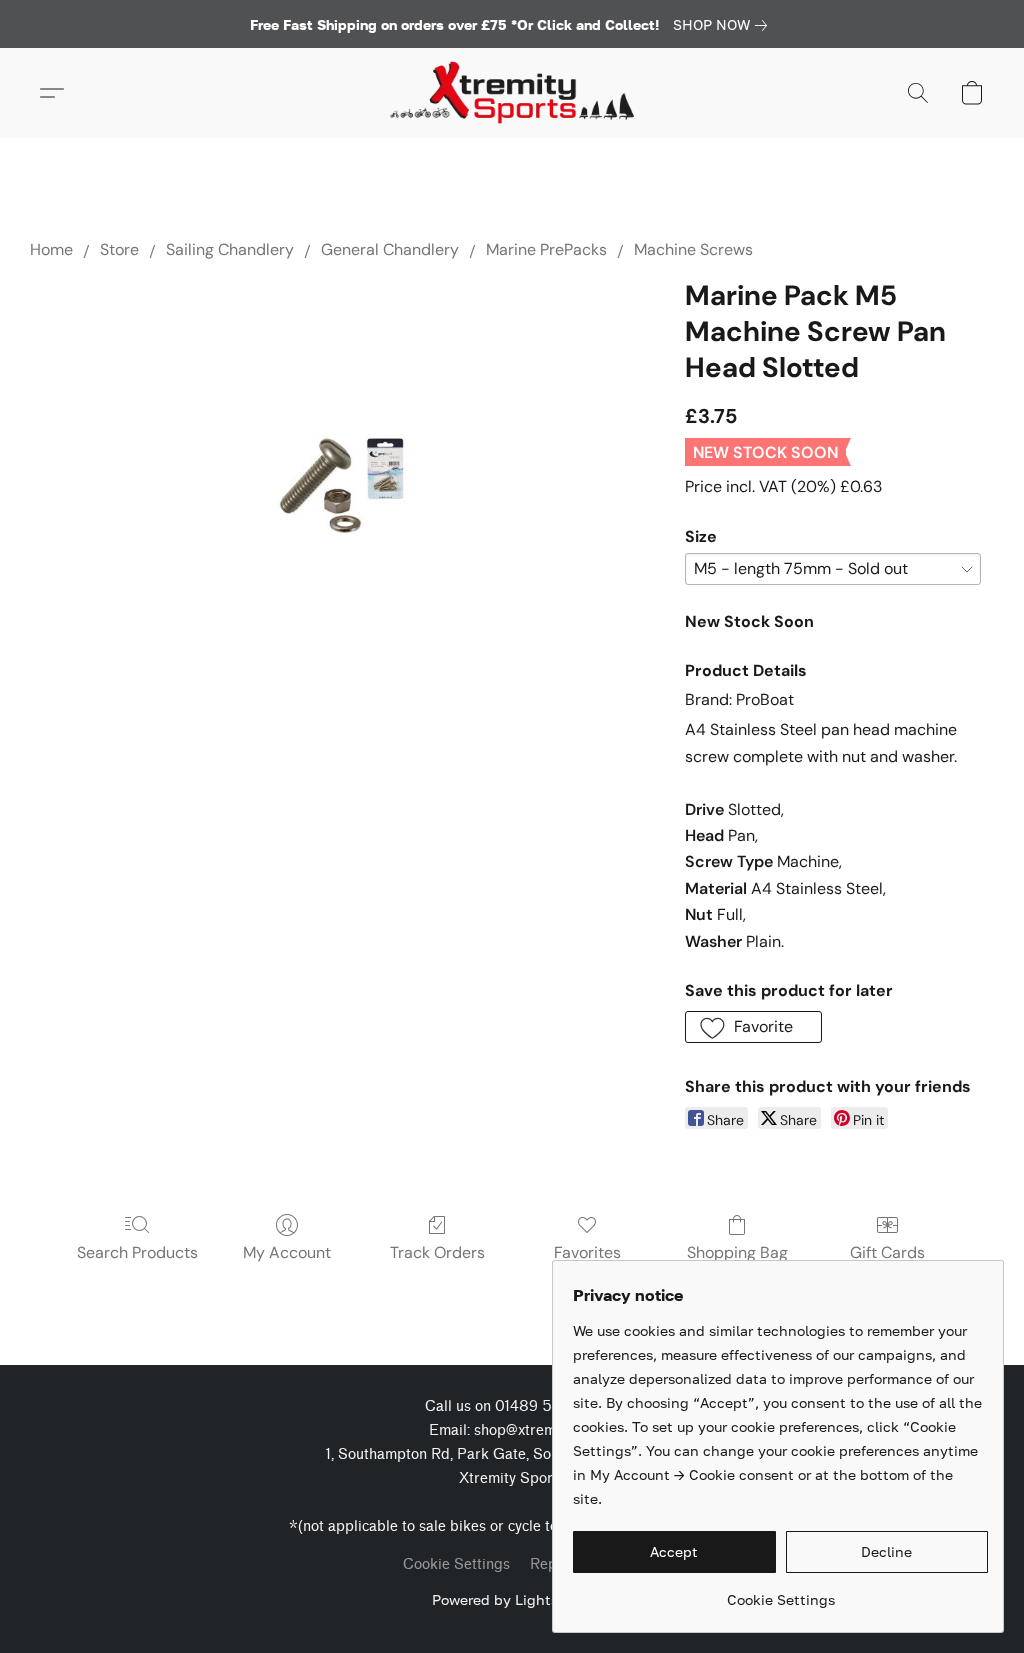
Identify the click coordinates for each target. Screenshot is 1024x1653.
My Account (287, 1252)
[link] (724, 25)
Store (119, 249)
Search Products (137, 1252)
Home (51, 249)
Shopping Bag (737, 1252)
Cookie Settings (456, 1564)
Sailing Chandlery (230, 249)
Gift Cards (887, 1252)
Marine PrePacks (546, 249)
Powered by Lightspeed (512, 1599)
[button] (512, 93)
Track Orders (437, 1252)
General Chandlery (390, 249)
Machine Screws (693, 249)
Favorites (587, 1252)
